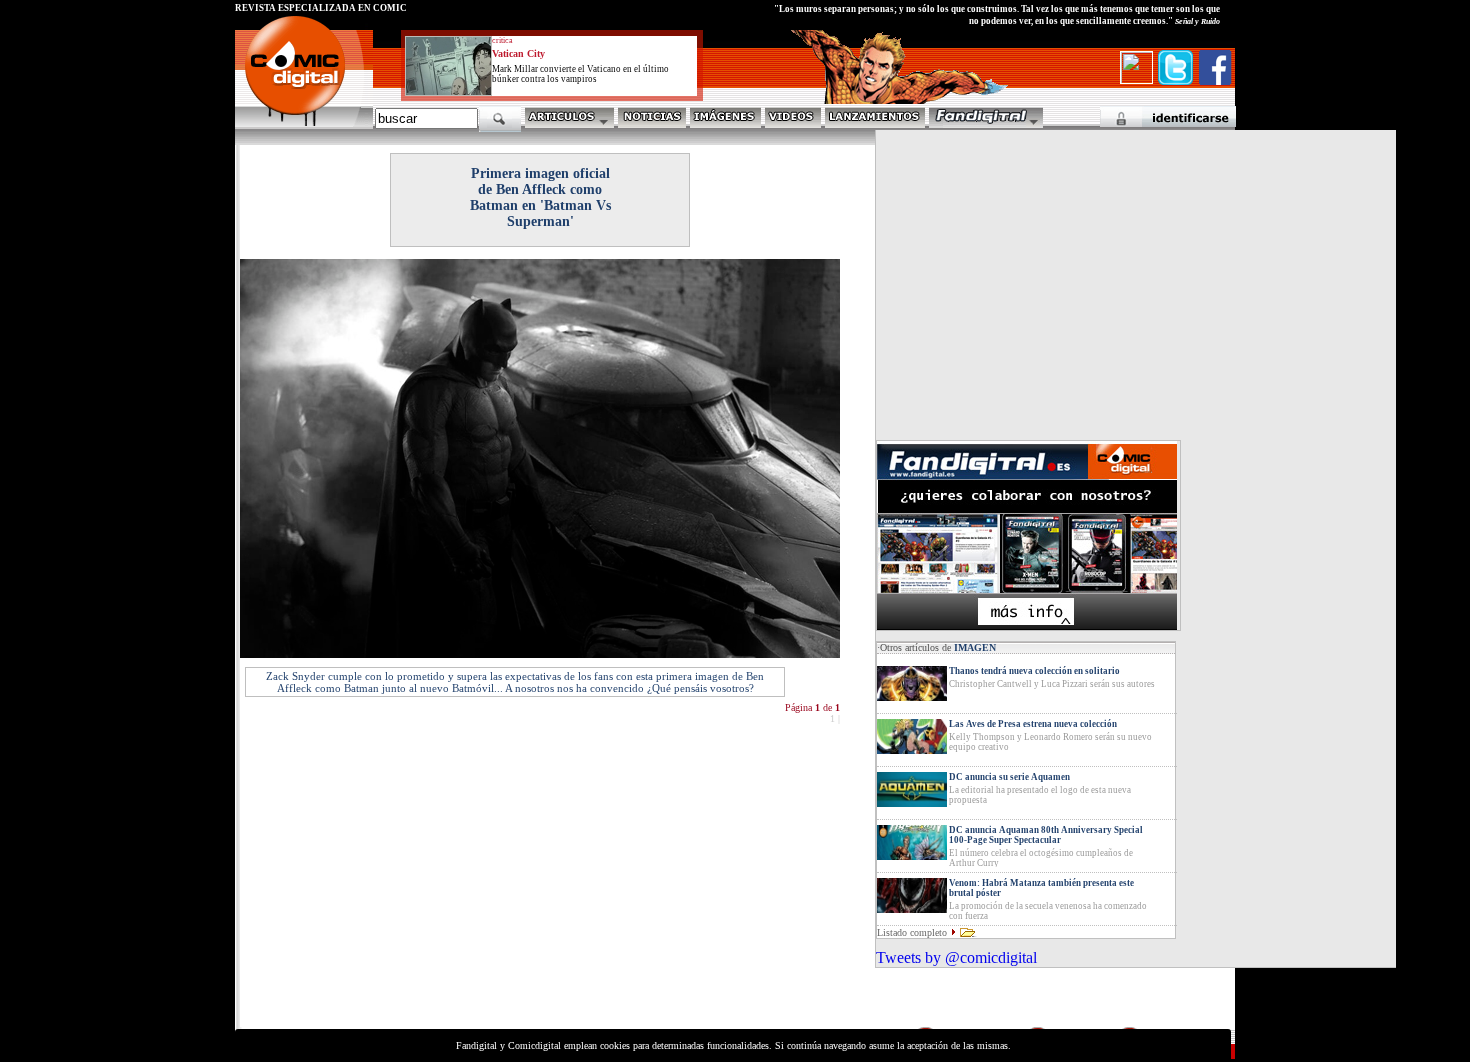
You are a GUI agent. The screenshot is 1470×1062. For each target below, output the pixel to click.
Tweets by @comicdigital (956, 957)
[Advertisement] (421, 884)
